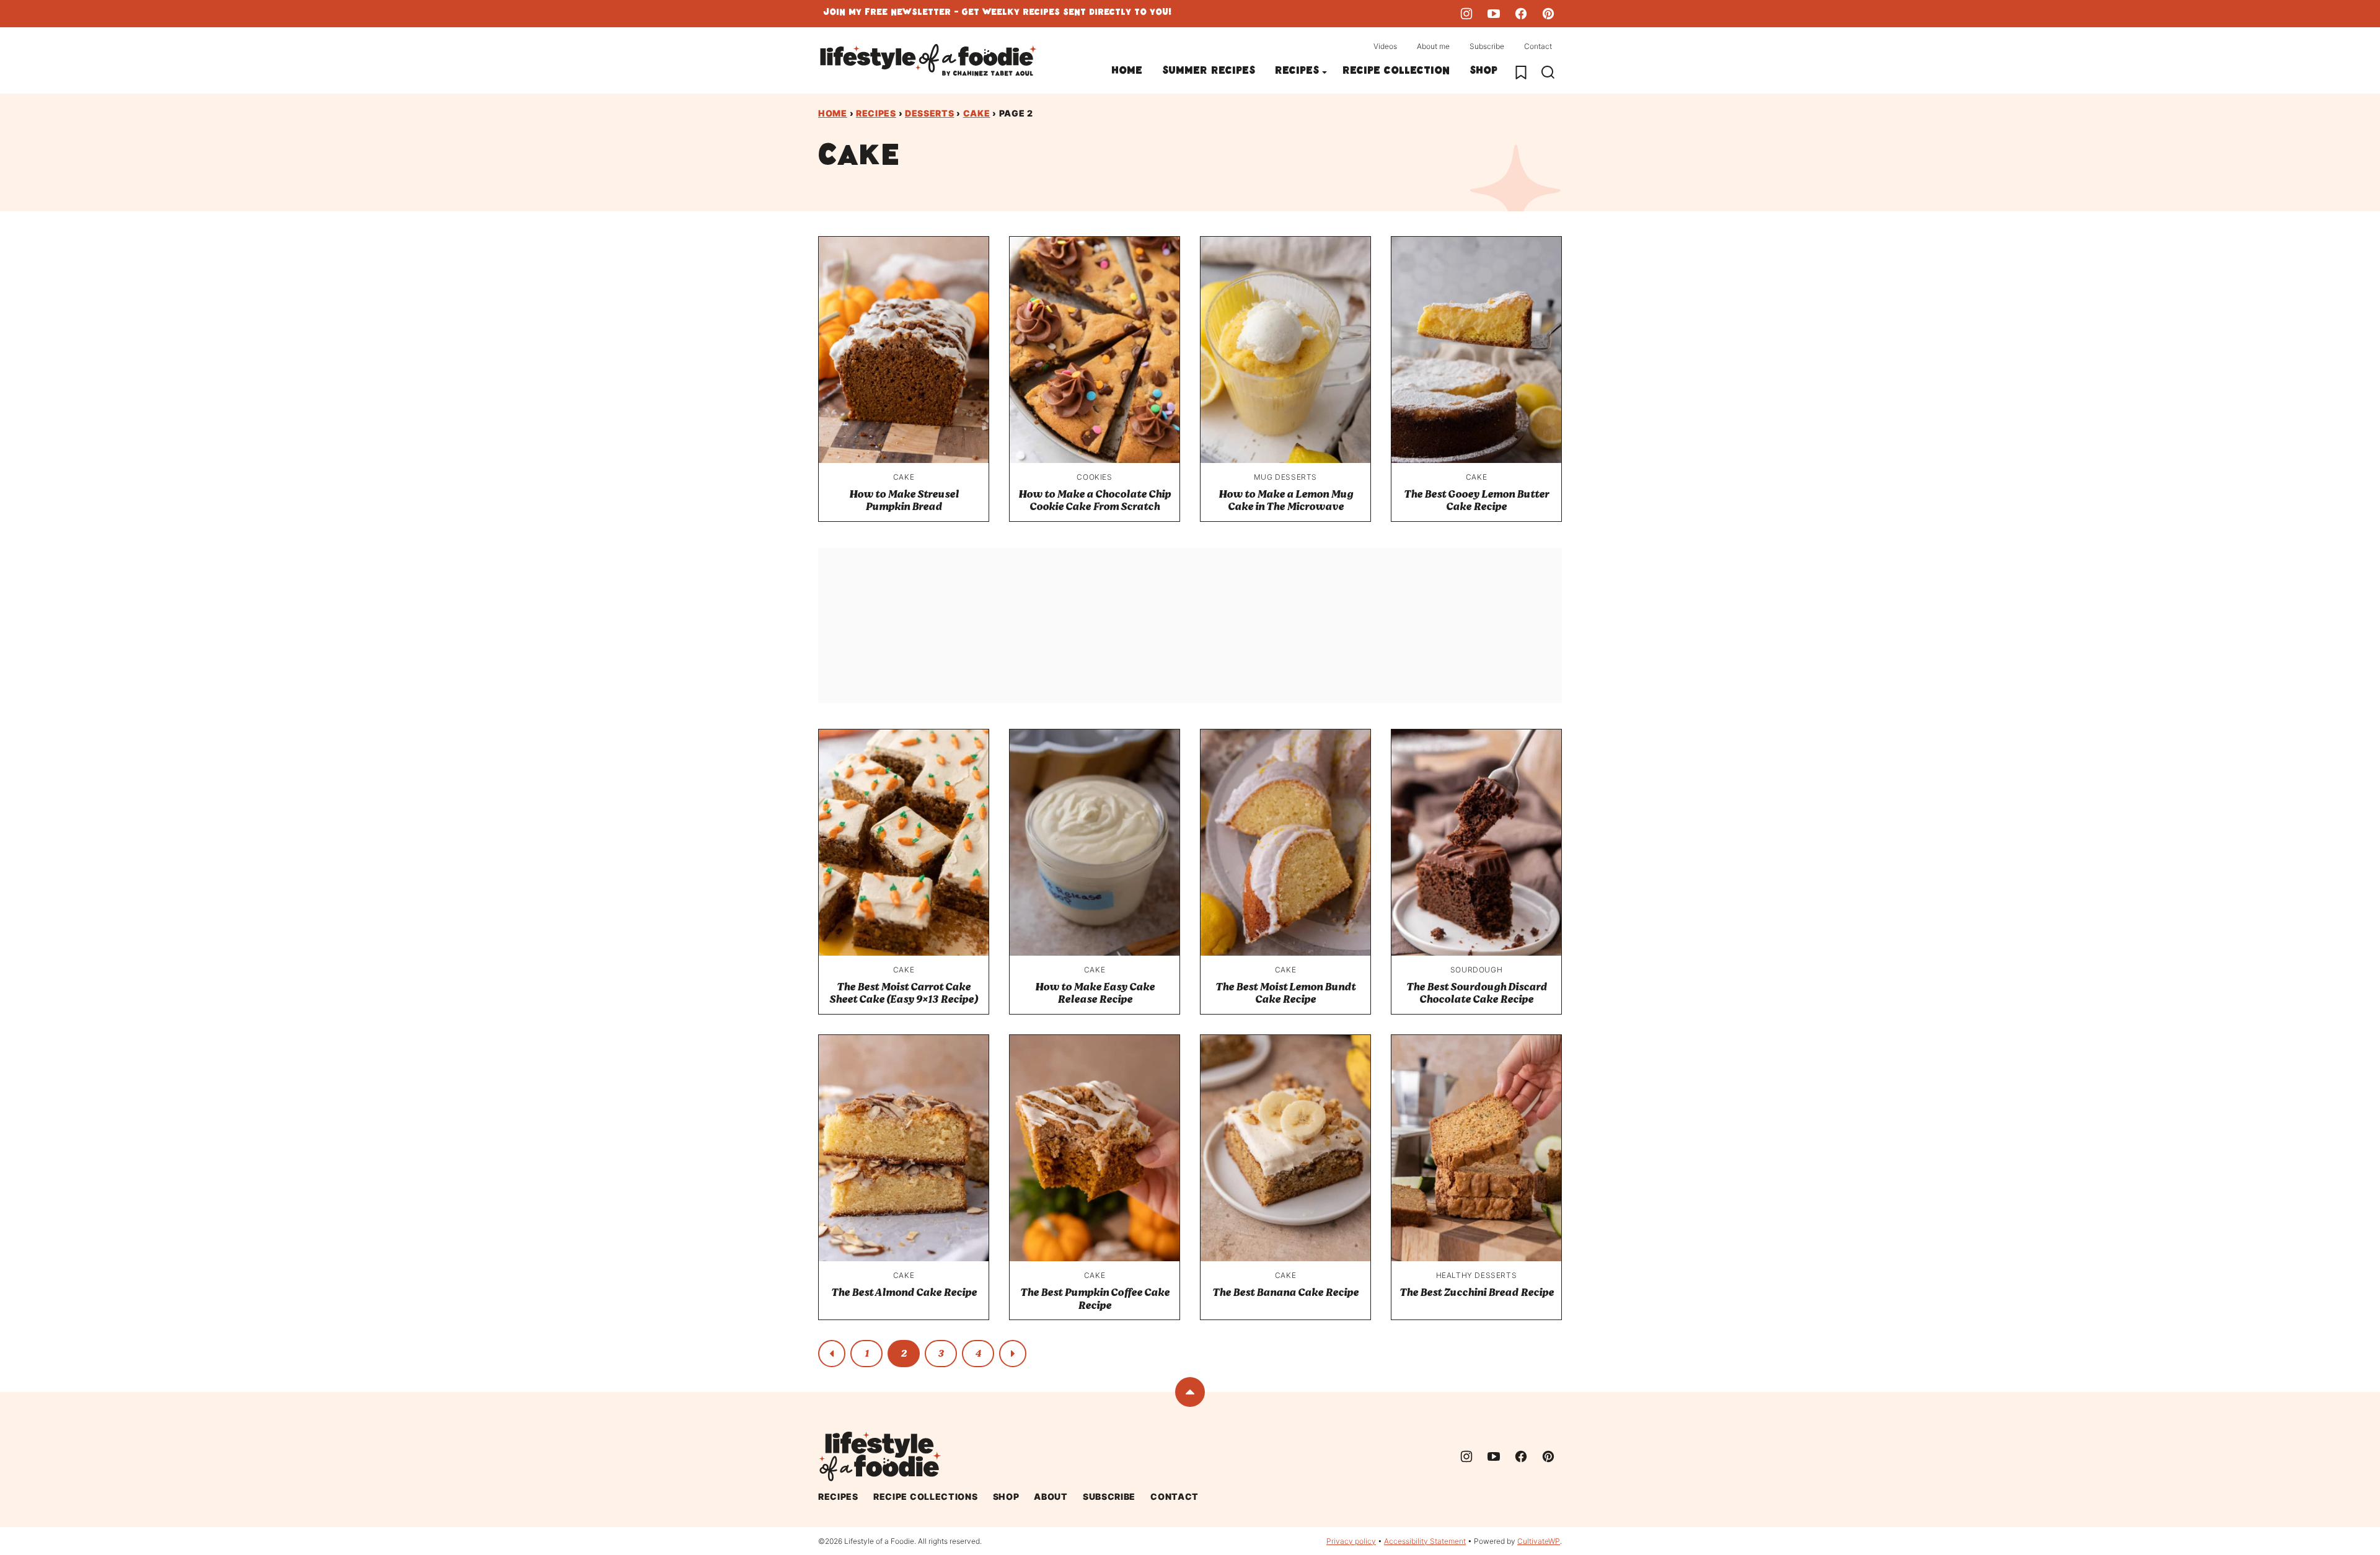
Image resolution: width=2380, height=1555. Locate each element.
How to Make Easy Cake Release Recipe (1095, 993)
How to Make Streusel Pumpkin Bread (904, 500)
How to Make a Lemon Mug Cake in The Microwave (1286, 500)
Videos (1385, 46)
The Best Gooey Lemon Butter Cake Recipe (1476, 500)
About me (1433, 46)
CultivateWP (1539, 1541)
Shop (1483, 72)
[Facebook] (1521, 14)
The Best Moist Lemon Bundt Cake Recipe (1285, 993)
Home (1127, 72)
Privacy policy (1351, 1541)
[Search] (1548, 73)
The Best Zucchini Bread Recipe (1477, 1293)
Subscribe (1487, 46)
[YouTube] (1494, 14)
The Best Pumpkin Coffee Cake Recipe (1095, 1299)
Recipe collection (1396, 72)
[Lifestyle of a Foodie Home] (928, 60)
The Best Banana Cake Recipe (1285, 1293)
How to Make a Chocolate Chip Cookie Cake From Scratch (1095, 500)
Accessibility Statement (1425, 1541)
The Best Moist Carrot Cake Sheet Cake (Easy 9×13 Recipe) (904, 993)
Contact (1538, 46)
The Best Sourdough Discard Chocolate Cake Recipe (1477, 993)
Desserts (930, 113)
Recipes (1297, 72)
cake (977, 113)
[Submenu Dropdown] (1324, 73)
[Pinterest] (1548, 14)
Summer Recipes (1209, 72)
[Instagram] (1466, 14)
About (1051, 1496)
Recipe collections (926, 1496)
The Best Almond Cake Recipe (904, 1293)
